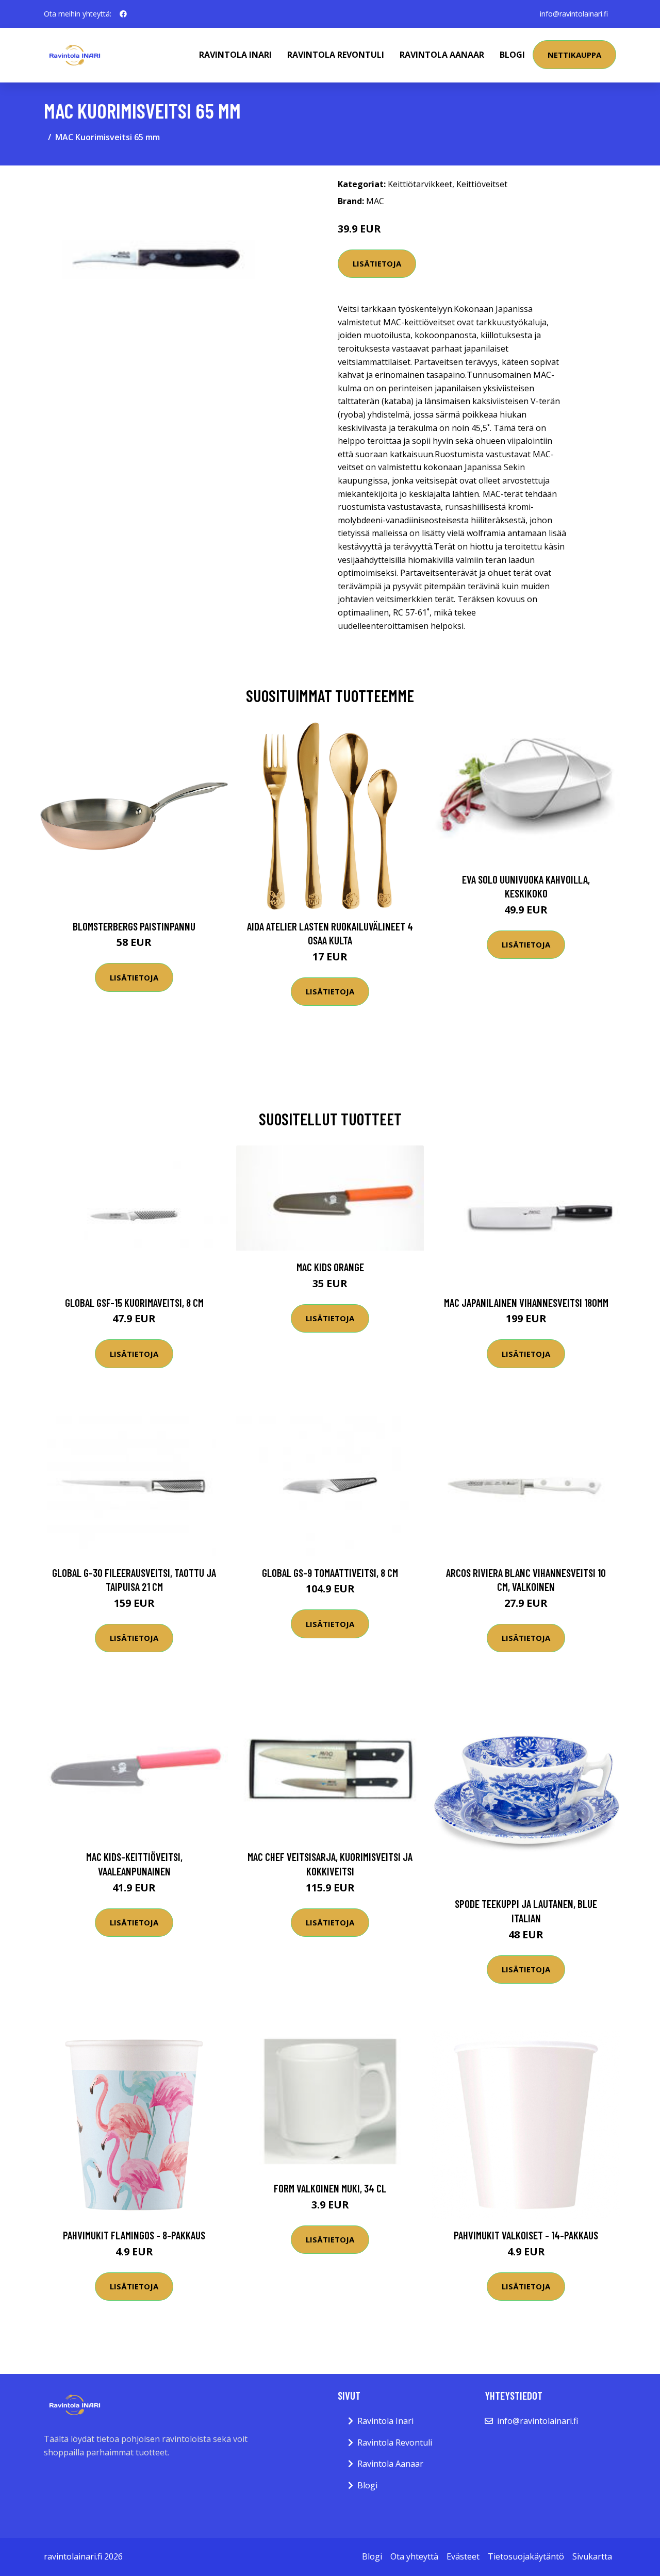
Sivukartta (592, 2556)
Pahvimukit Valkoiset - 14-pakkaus (526, 2235)
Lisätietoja (377, 263)
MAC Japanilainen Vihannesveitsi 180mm (526, 1302)
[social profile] (123, 14)
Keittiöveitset (482, 184)
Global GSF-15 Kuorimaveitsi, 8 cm (134, 1302)
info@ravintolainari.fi (574, 14)
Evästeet (463, 2556)
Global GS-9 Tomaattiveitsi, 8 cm (330, 1573)
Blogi (512, 55)
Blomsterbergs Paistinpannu (134, 926)
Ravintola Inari (235, 55)
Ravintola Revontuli (336, 55)
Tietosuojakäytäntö (526, 2556)
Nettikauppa (574, 55)
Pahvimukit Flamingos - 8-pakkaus (134, 2235)
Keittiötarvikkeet (420, 184)
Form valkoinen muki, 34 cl (330, 2188)
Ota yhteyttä (414, 2556)
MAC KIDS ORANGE (330, 1267)
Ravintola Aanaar (442, 55)
